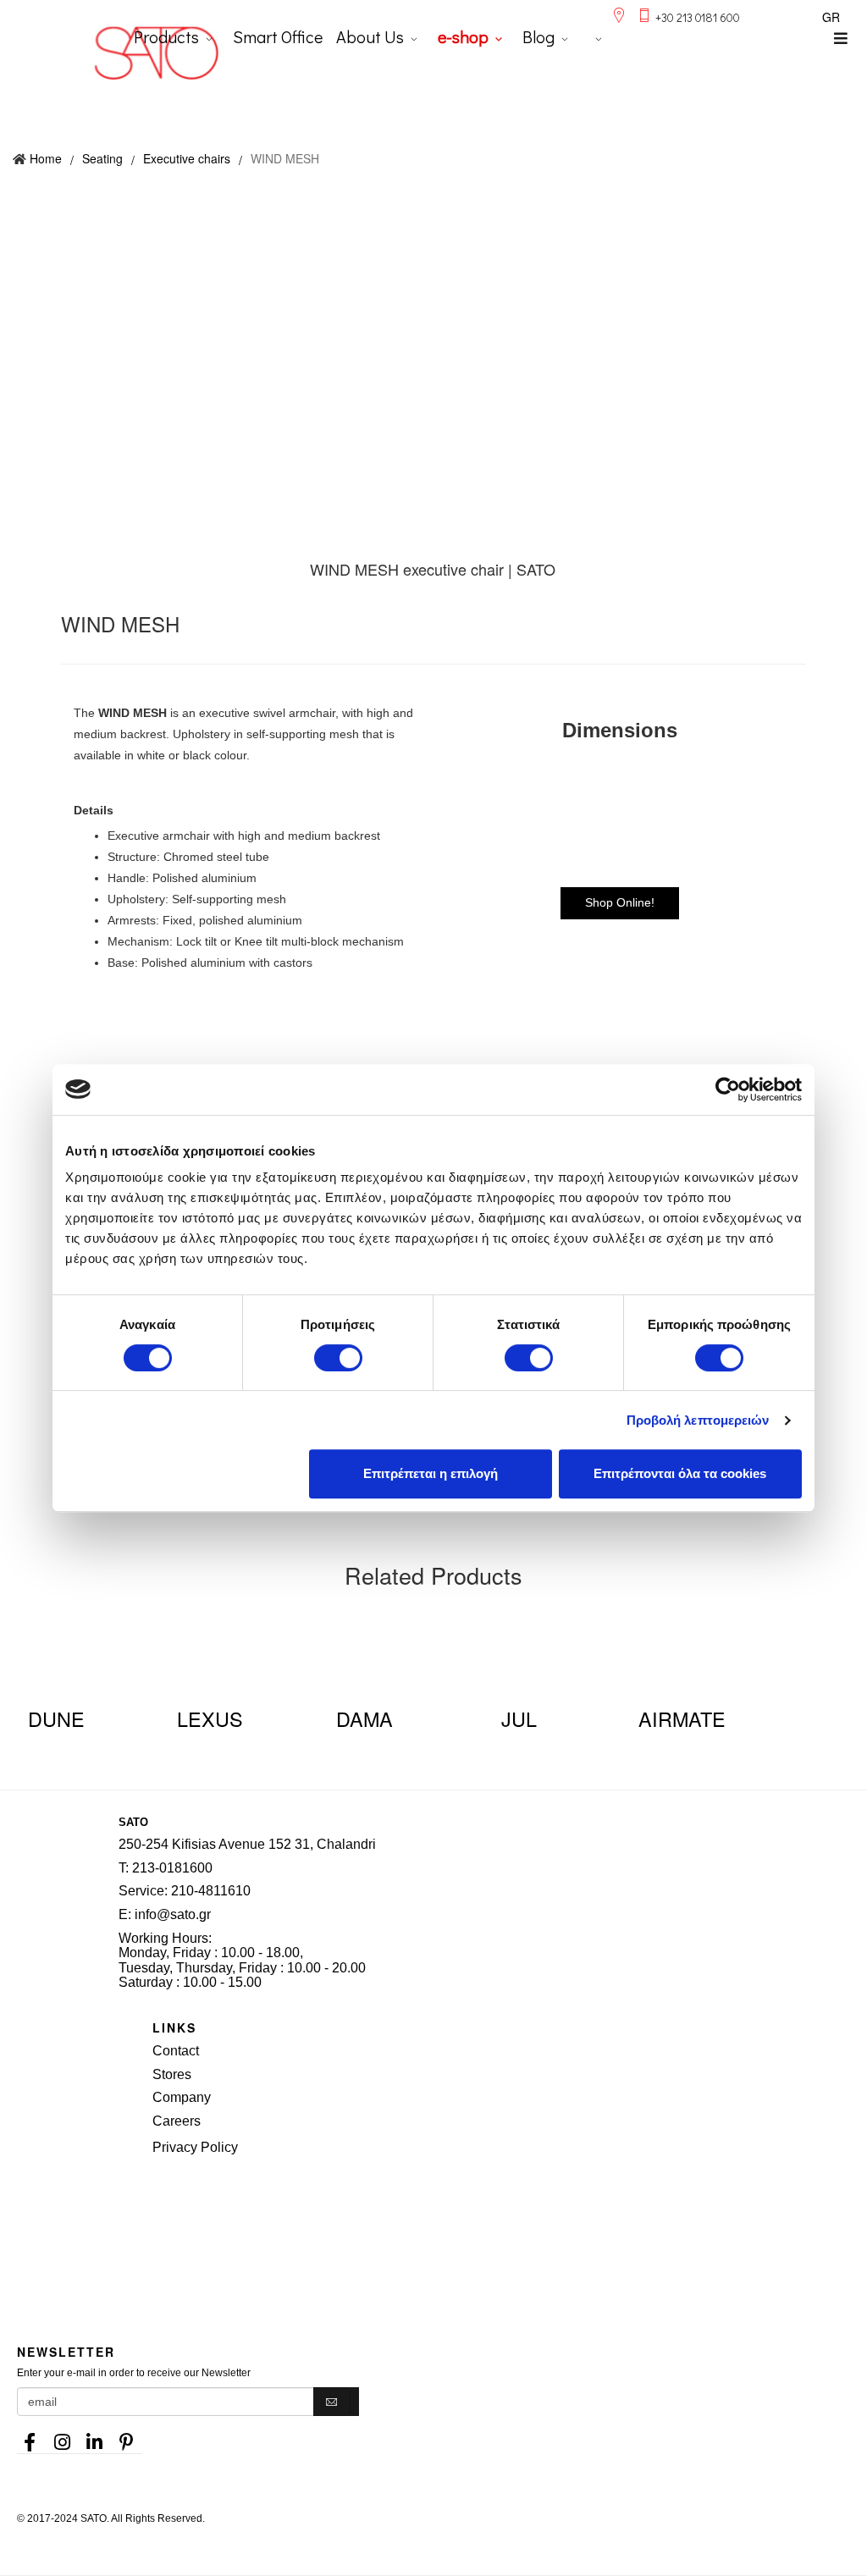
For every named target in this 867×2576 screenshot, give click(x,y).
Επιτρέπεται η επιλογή (431, 1473)
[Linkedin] (94, 2437)
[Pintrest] (126, 2437)
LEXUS (210, 1718)
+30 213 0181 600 (698, 17)
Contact (176, 2051)
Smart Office (278, 36)
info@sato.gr (173, 1914)
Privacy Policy (195, 2147)
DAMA (364, 1718)
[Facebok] (30, 2437)
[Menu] (841, 38)
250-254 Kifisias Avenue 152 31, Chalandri (247, 1844)
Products (166, 36)
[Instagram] (62, 2437)
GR (831, 17)
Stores (172, 2074)
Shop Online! (620, 902)
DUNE (56, 1718)
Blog (538, 36)
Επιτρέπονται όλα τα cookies (680, 1473)
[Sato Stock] (510, 2205)
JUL (519, 1718)
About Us (370, 36)
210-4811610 (211, 1891)
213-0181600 (172, 1868)
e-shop (463, 36)
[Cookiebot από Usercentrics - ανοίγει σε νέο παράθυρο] (728, 1089)
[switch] (338, 1358)
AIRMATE (682, 1718)
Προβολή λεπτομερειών (698, 1420)
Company (182, 2097)
